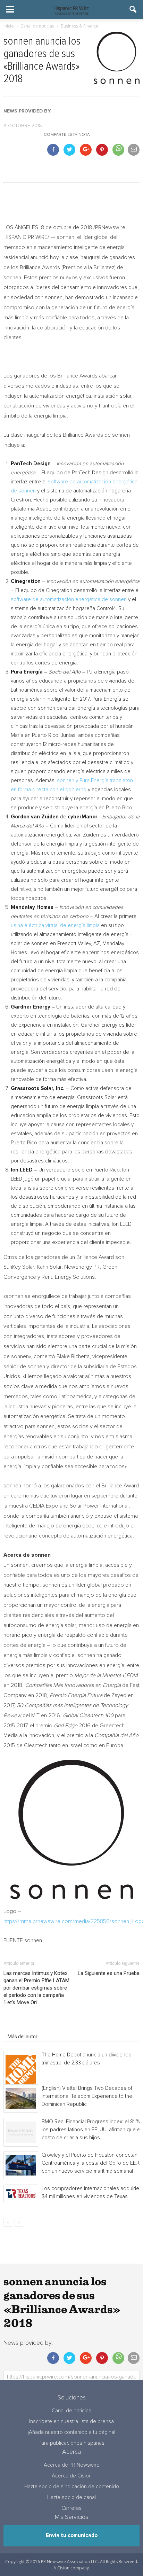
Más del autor (23, 2037)
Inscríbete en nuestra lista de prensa (71, 2422)
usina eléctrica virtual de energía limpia (55, 925)
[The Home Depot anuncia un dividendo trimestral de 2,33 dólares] (21, 2070)
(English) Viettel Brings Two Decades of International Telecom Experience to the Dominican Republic (87, 2096)
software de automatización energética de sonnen (69, 600)
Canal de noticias (71, 2411)
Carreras (71, 2508)
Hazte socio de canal (71, 2497)
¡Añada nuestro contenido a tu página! (71, 2432)
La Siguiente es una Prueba (109, 1973)
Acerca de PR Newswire (72, 2465)
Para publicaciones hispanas (71, 2443)
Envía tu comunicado (72, 2535)
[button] (133, 9)
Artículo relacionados (31, 2027)
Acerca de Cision (72, 2476)
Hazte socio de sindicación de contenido (72, 2487)
